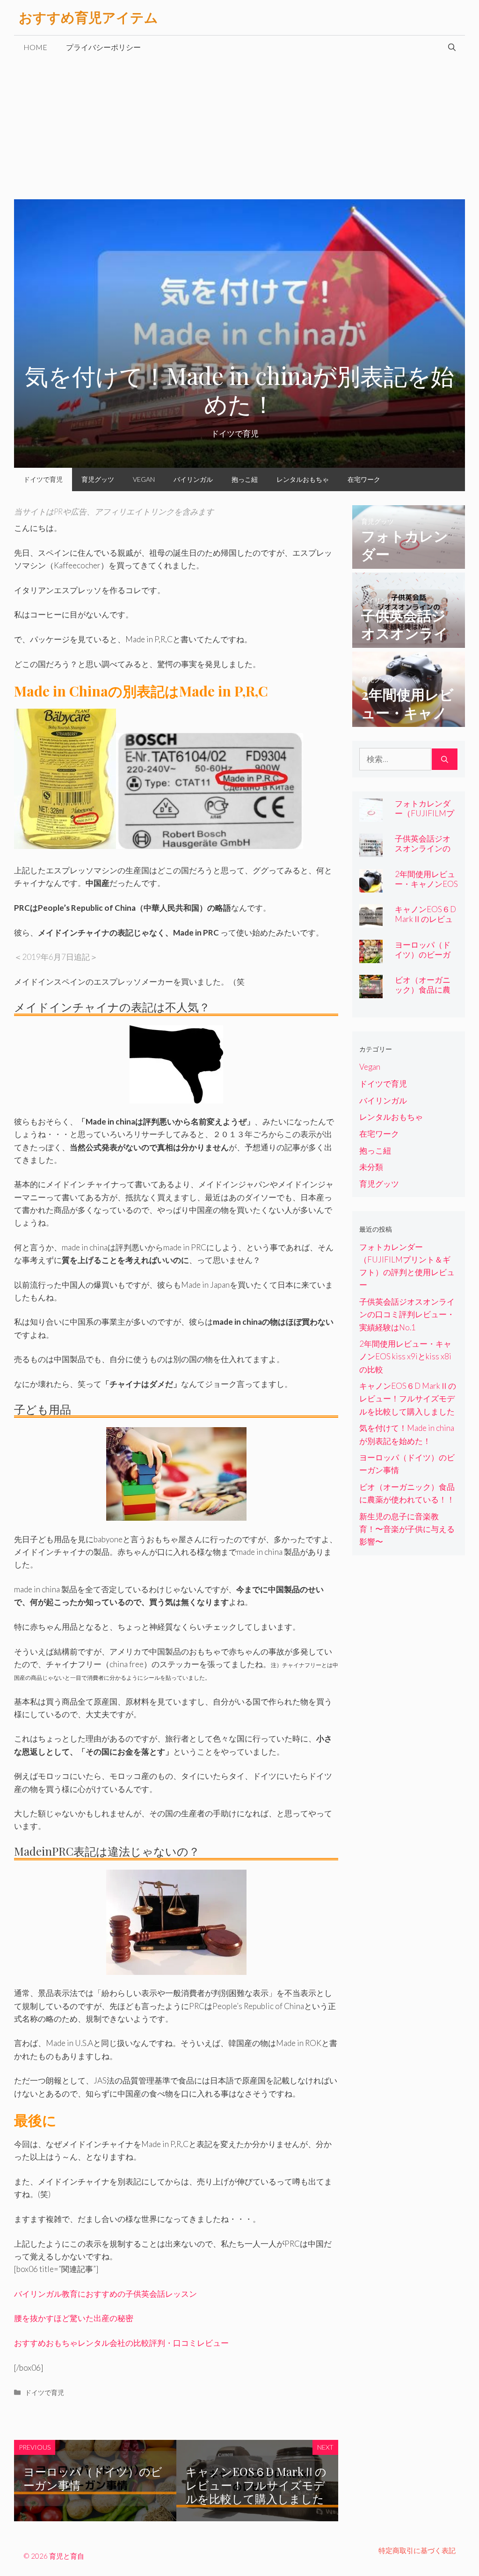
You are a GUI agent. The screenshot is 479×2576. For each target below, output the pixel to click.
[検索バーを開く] (452, 47)
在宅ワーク (364, 479)
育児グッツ (98, 479)
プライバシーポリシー (103, 47)
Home (35, 47)
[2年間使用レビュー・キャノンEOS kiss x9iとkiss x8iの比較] (409, 721)
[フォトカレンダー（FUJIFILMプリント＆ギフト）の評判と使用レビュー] (409, 562)
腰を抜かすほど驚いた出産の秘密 (74, 2318)
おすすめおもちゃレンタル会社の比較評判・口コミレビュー (121, 2343)
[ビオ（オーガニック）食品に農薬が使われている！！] (371, 992)
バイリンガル (193, 479)
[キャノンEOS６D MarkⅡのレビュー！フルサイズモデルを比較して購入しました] (371, 921)
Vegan (144, 479)
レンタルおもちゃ (303, 479)
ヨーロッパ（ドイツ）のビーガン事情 (93, 2478)
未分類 (371, 1167)
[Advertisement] (239, 129)
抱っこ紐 (245, 479)
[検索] (445, 759)
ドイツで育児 (43, 479)
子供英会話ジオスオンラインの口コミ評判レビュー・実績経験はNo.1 (407, 1314)
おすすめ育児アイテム (88, 17)
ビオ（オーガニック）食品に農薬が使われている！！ (423, 994)
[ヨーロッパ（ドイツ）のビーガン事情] (371, 957)
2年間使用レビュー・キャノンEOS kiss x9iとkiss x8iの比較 (426, 889)
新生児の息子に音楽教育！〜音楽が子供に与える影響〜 (407, 1529)
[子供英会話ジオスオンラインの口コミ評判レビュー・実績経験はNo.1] (409, 642)
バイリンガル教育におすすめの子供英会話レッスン (105, 2294)
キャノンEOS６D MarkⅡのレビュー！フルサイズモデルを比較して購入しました (256, 2485)
